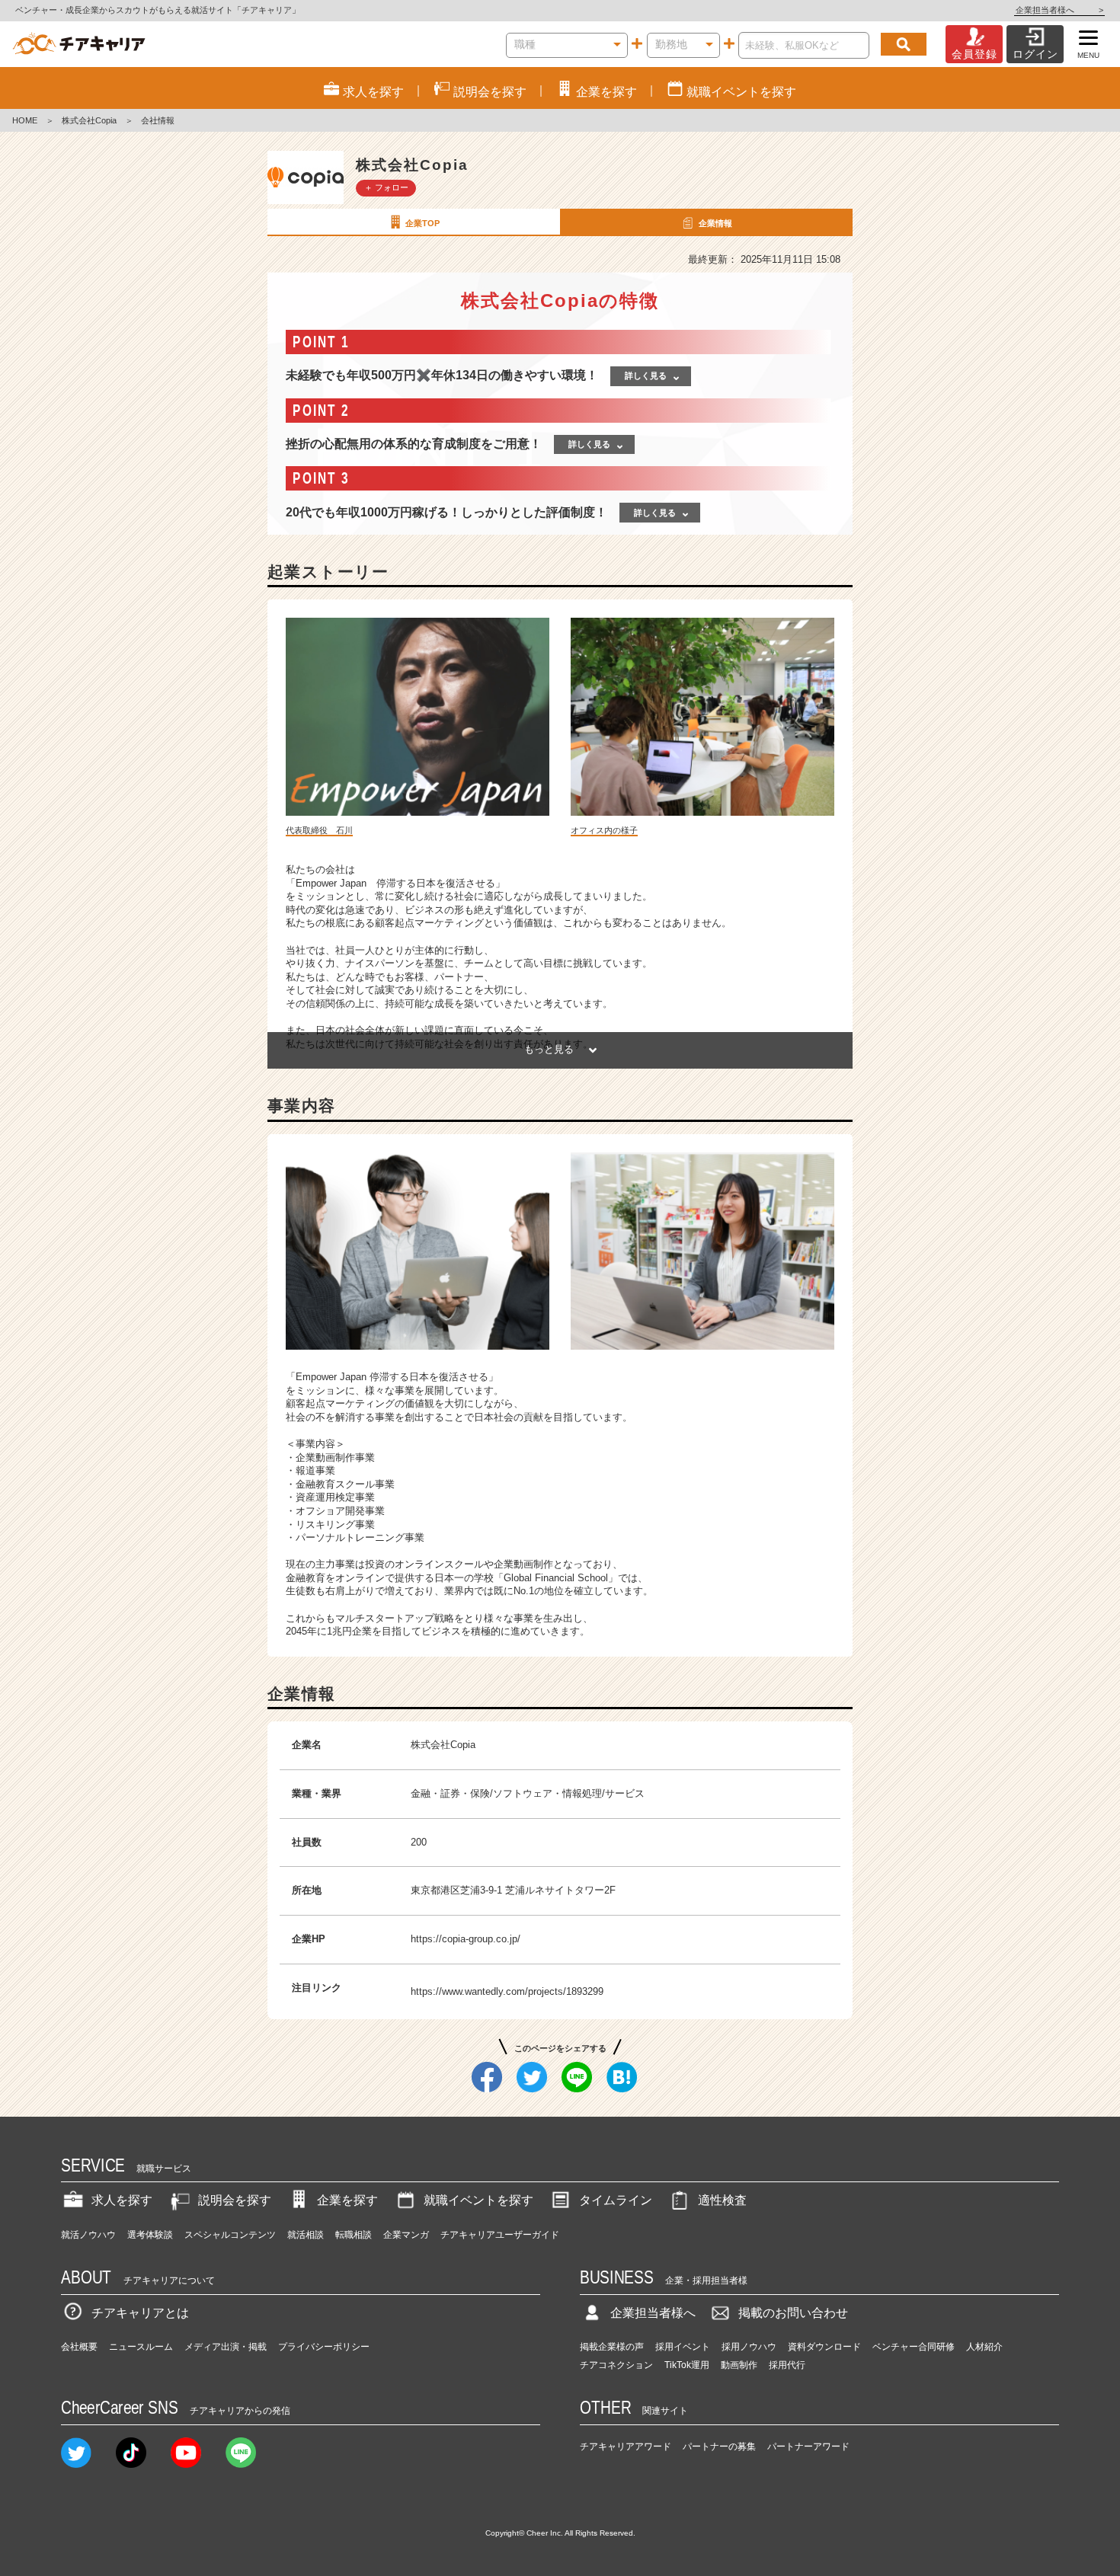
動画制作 (739, 2365)
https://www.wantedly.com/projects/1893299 (507, 1991)
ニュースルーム (141, 2347)
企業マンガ (406, 2235)
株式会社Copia (89, 120)
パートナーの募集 (719, 2447)
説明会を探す (235, 2200)
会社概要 (79, 2347)
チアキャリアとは (140, 2313)
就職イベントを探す (478, 2200)
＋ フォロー (386, 187)
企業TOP (422, 223)
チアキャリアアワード (626, 2447)
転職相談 (354, 2235)
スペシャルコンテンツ (230, 2235)
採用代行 (787, 2365)
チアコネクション (616, 2365)
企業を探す (347, 2200)
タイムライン (616, 2200)
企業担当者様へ (1059, 10)
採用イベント (683, 2347)
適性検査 (722, 2200)
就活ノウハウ (88, 2235)
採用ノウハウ (749, 2347)
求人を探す (122, 2200)
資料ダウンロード (824, 2347)
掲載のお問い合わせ (793, 2313)
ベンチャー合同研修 (914, 2347)
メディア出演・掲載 (226, 2347)
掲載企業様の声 (612, 2347)
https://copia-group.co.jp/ (466, 1939)
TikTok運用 (687, 2365)
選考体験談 (150, 2235)
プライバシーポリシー (324, 2347)
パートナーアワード (808, 2447)
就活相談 (306, 2235)
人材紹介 (984, 2347)
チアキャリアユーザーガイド (500, 2235)
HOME (25, 120)
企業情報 (715, 223)
